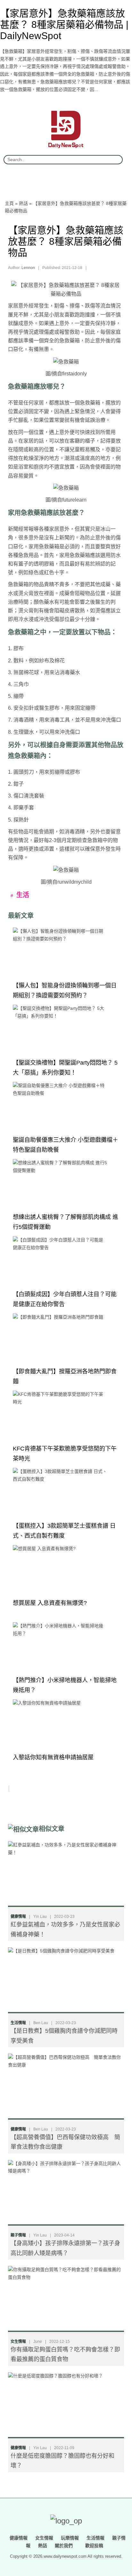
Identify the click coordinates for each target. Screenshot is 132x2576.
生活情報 (18, 2023)
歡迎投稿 (94, 2545)
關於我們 (64, 2545)
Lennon (28, 268)
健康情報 (18, 1917)
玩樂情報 (70, 2538)
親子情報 (18, 2235)
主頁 (9, 203)
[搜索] (115, 160)
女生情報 (18, 2342)
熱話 (23, 203)
